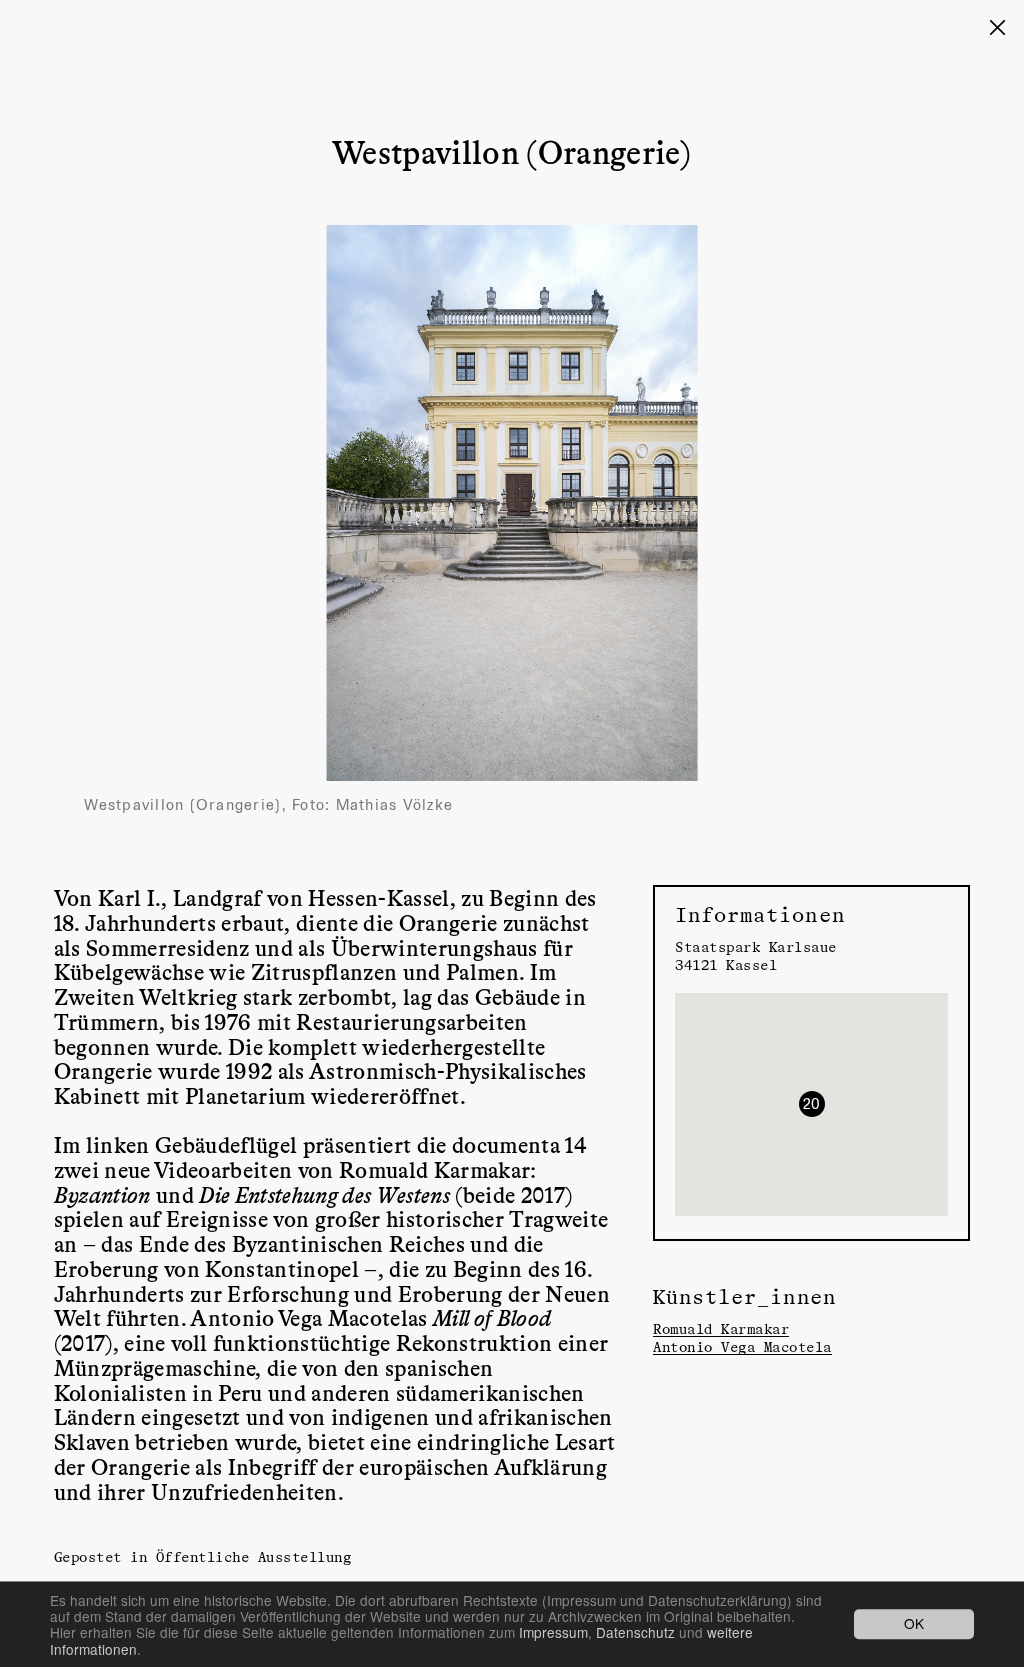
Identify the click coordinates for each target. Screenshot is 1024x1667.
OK (914, 1624)
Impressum (553, 1632)
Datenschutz (635, 1632)
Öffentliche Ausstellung (254, 1556)
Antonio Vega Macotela (742, 1346)
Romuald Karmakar (721, 1328)
